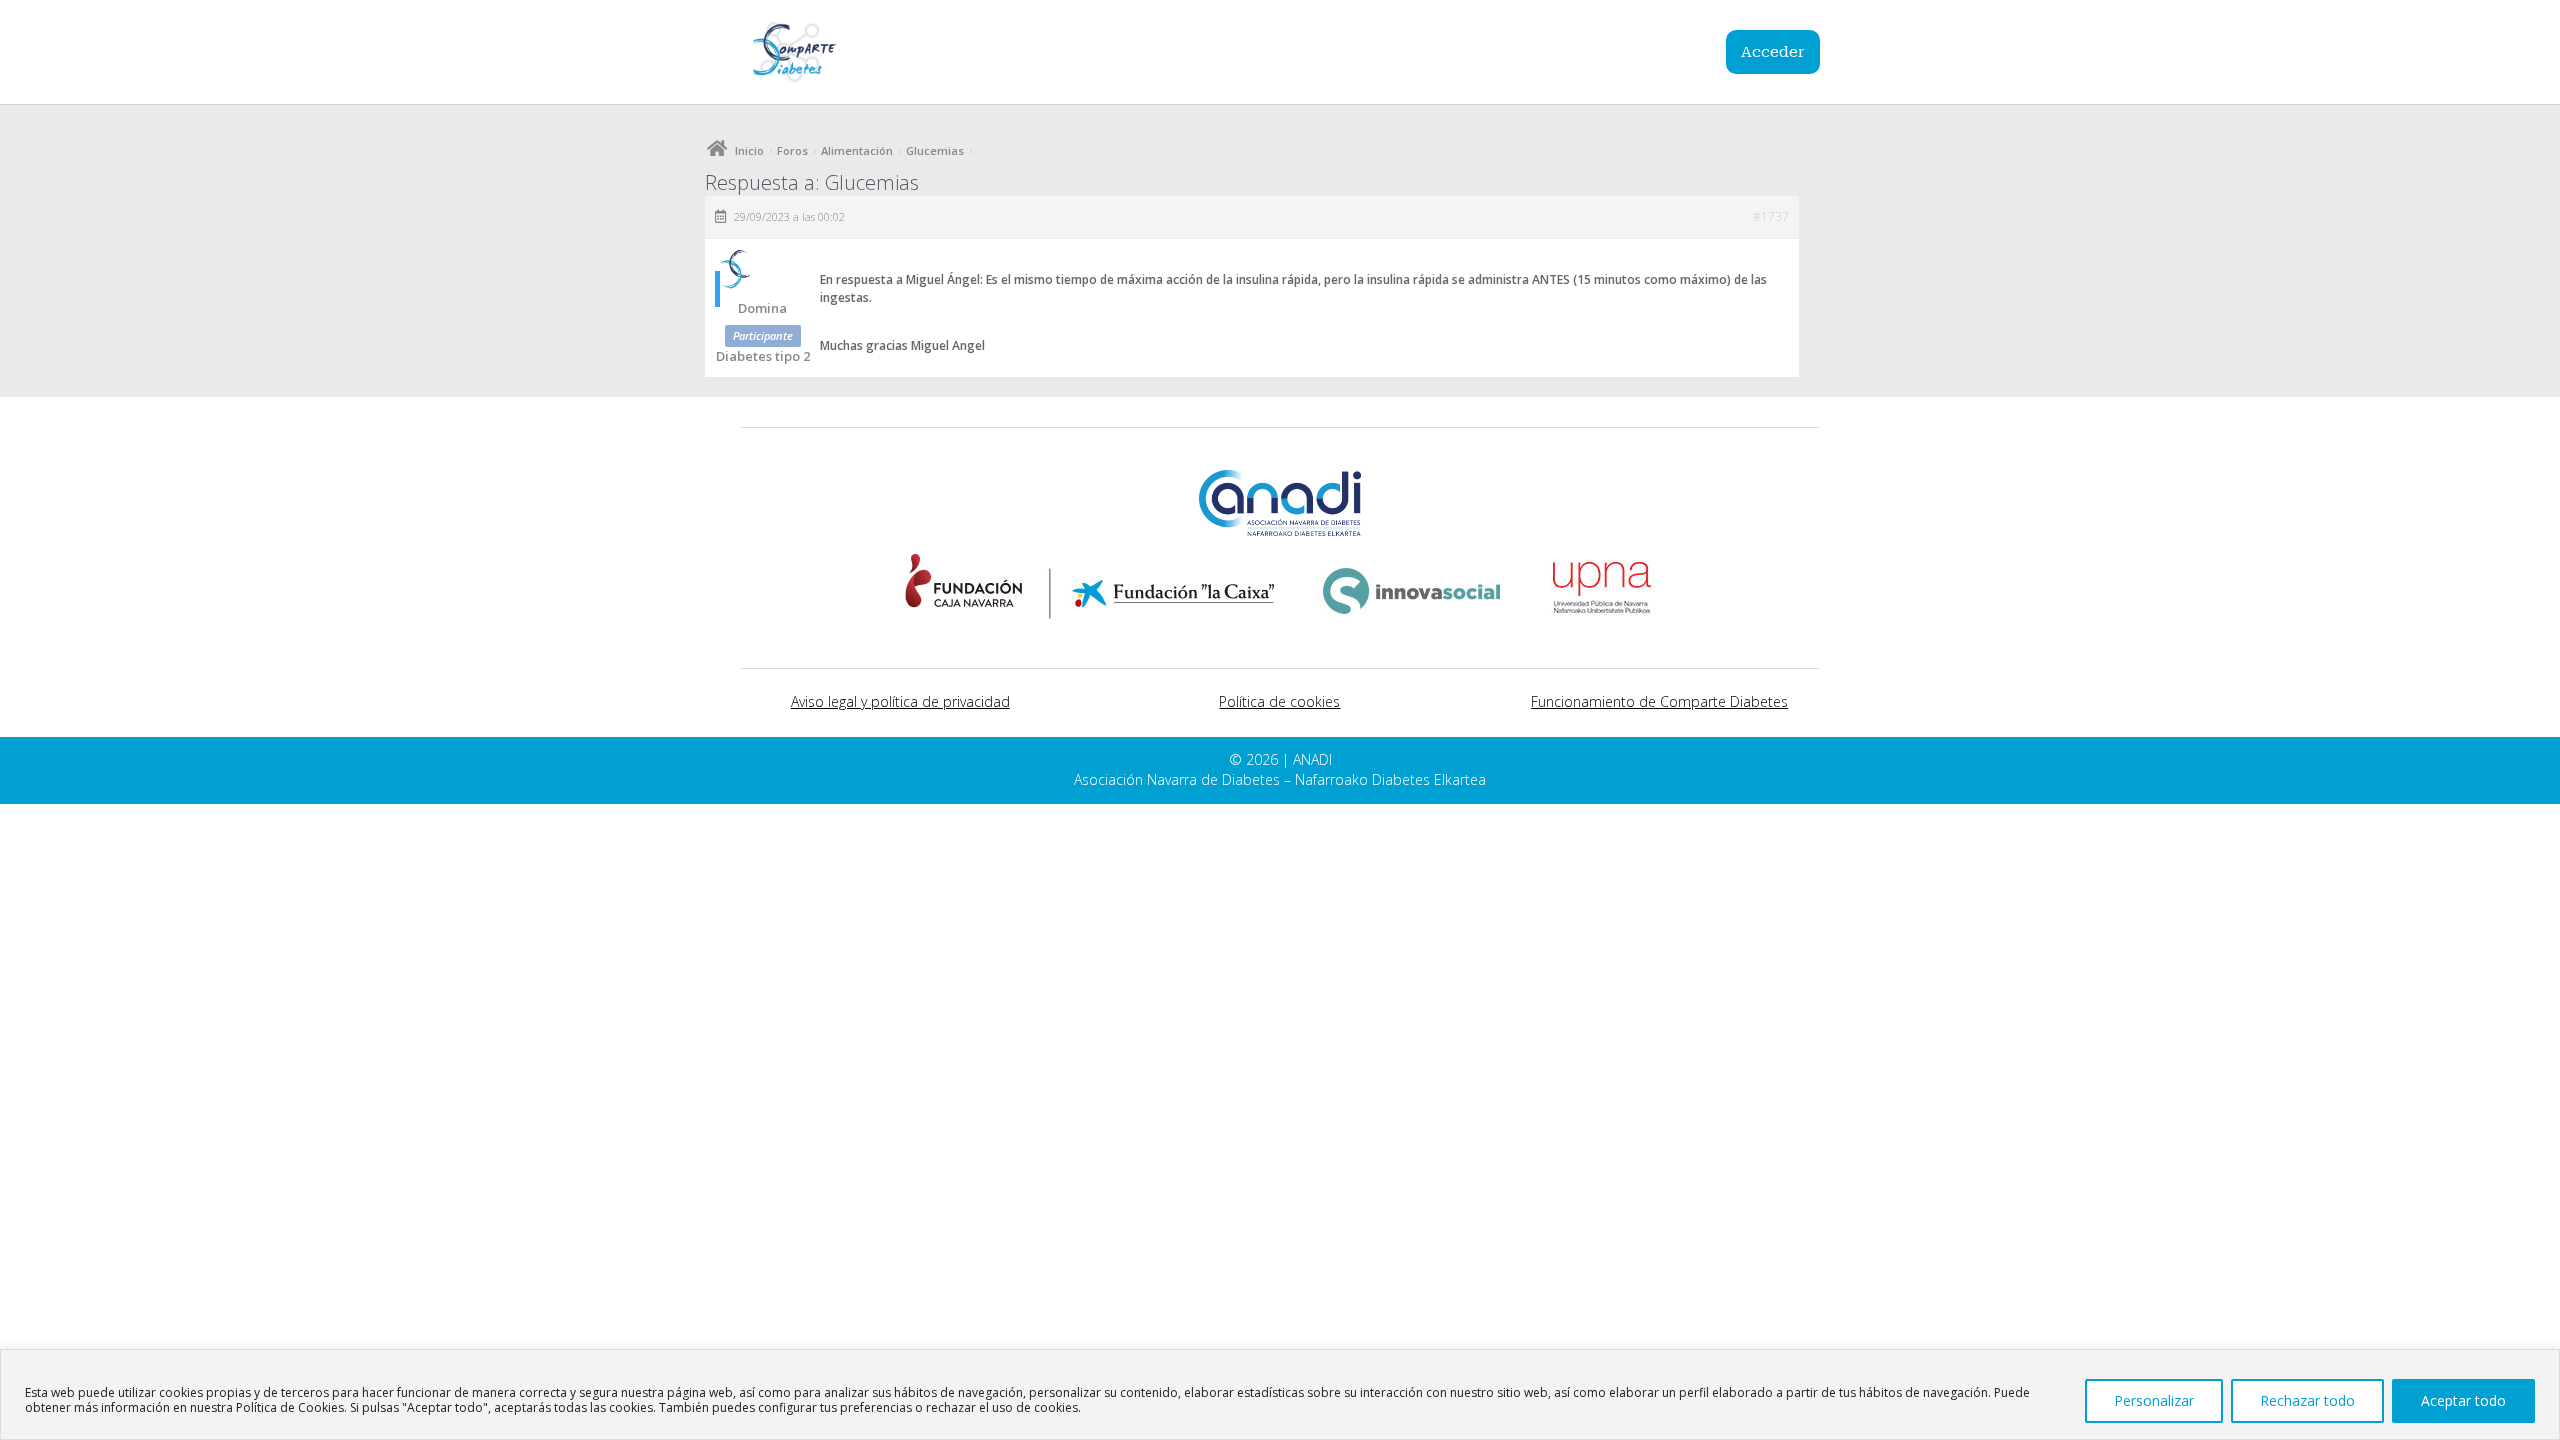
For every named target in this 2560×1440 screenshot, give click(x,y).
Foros (792, 150)
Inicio (749, 150)
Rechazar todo (2307, 1400)
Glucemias (935, 150)
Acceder (1773, 52)
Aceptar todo (2463, 1400)
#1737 (1771, 216)
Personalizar (2154, 1400)
